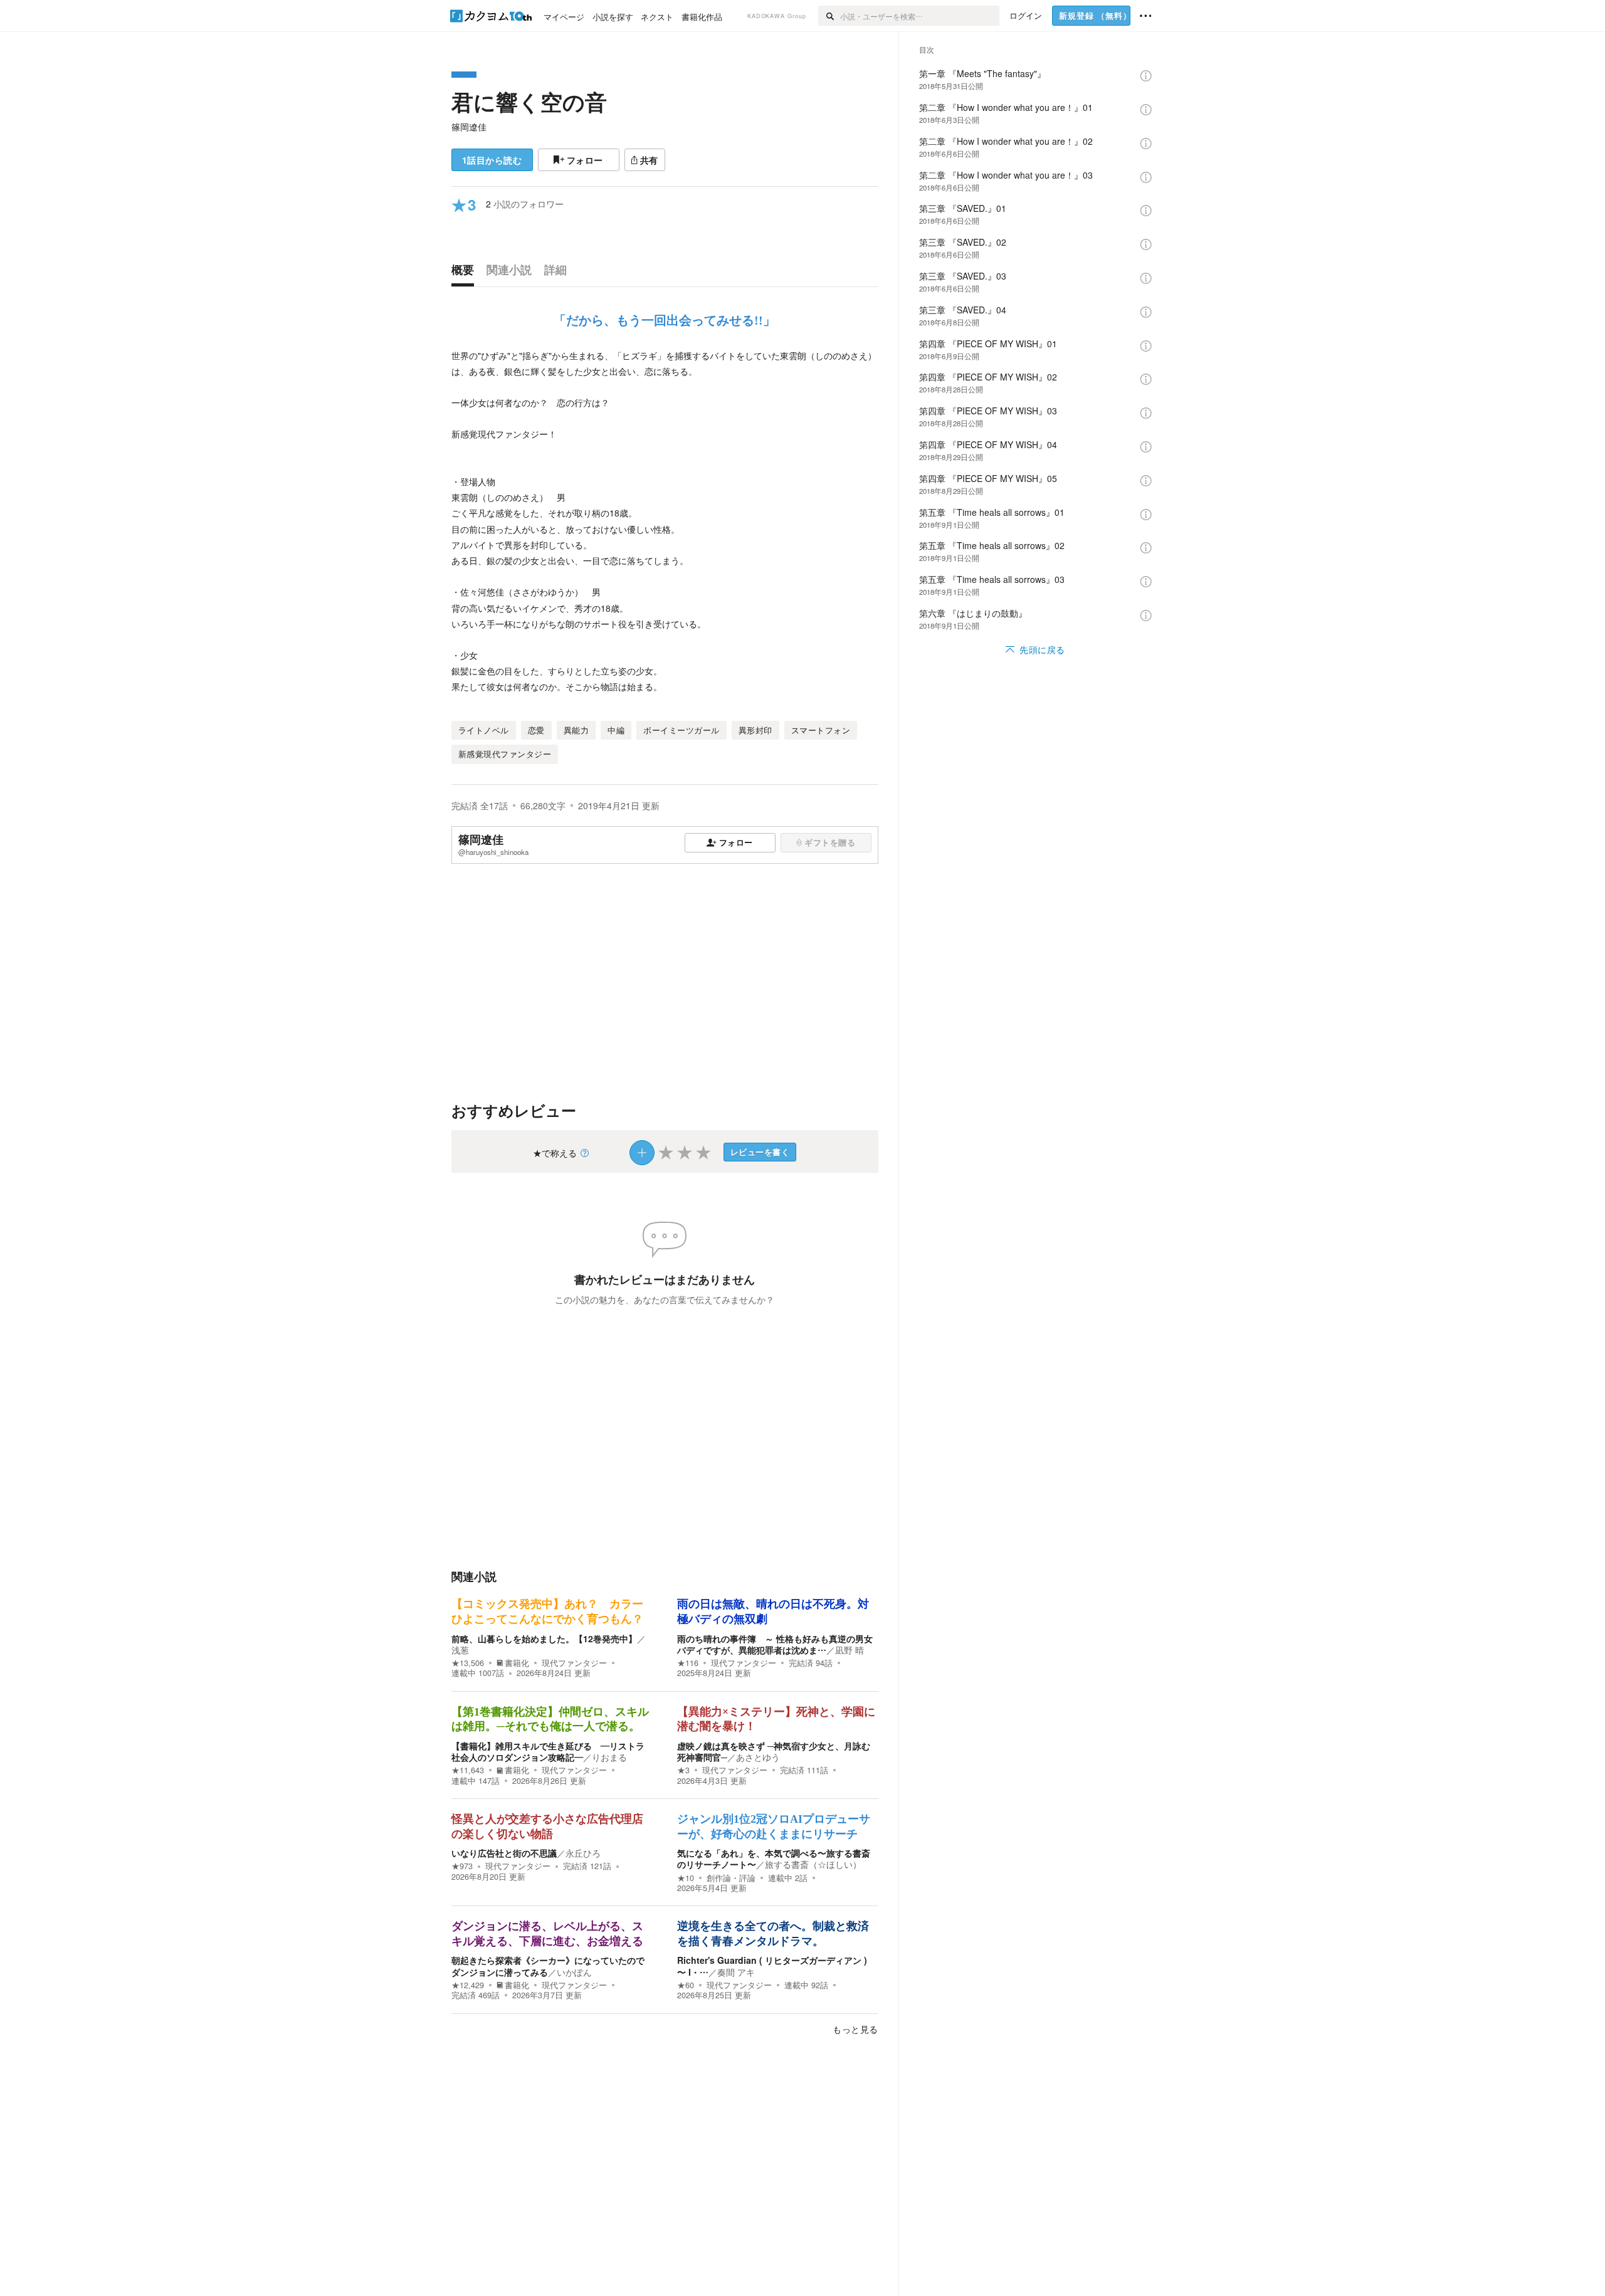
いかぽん (574, 1972)
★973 (462, 1866)
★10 (686, 1878)
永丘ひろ (583, 1853)
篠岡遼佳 (469, 127)
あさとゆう (758, 1757)
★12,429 (468, 1985)
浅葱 (460, 1650)
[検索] (829, 16)
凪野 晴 (850, 1650)
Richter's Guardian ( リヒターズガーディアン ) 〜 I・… (772, 1966)
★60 (686, 1985)
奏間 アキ (736, 1972)
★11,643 (468, 1770)
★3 (683, 1770)
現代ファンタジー (574, 1663)
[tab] (466, 273)
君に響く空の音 (529, 102)
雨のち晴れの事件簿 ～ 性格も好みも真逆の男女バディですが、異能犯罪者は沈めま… (775, 1644)
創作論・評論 (731, 1878)
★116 (688, 1663)
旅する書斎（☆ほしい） (813, 1864)
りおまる (609, 1757)
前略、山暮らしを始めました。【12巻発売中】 (544, 1638)
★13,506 (468, 1663)
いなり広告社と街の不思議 (504, 1853)
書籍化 (517, 1663)
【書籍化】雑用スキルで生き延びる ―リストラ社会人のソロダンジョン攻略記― (548, 1751)
